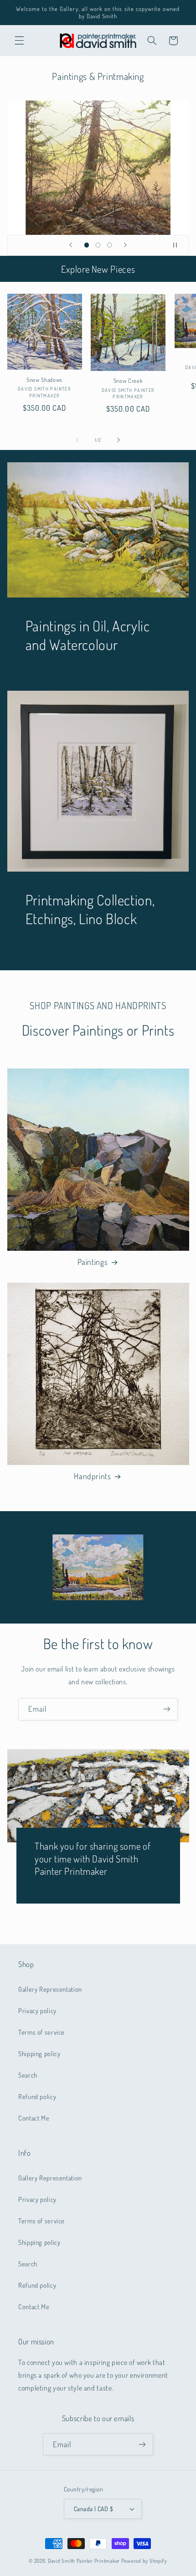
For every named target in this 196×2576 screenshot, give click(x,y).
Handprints (92, 1476)
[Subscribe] (167, 1709)
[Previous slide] (71, 245)
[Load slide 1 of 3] (86, 245)
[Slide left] (77, 440)
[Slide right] (119, 440)
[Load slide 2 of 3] (98, 245)
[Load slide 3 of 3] (110, 245)
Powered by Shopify (144, 2561)
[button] (19, 41)
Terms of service (41, 2032)
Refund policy (37, 2096)
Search (28, 2075)
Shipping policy (39, 2053)
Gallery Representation (50, 1989)
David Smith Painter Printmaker (84, 2561)
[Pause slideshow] (179, 245)
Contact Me (34, 2118)
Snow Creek (128, 381)
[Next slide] (125, 245)
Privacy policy (37, 2010)
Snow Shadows (44, 380)
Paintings (93, 1262)
